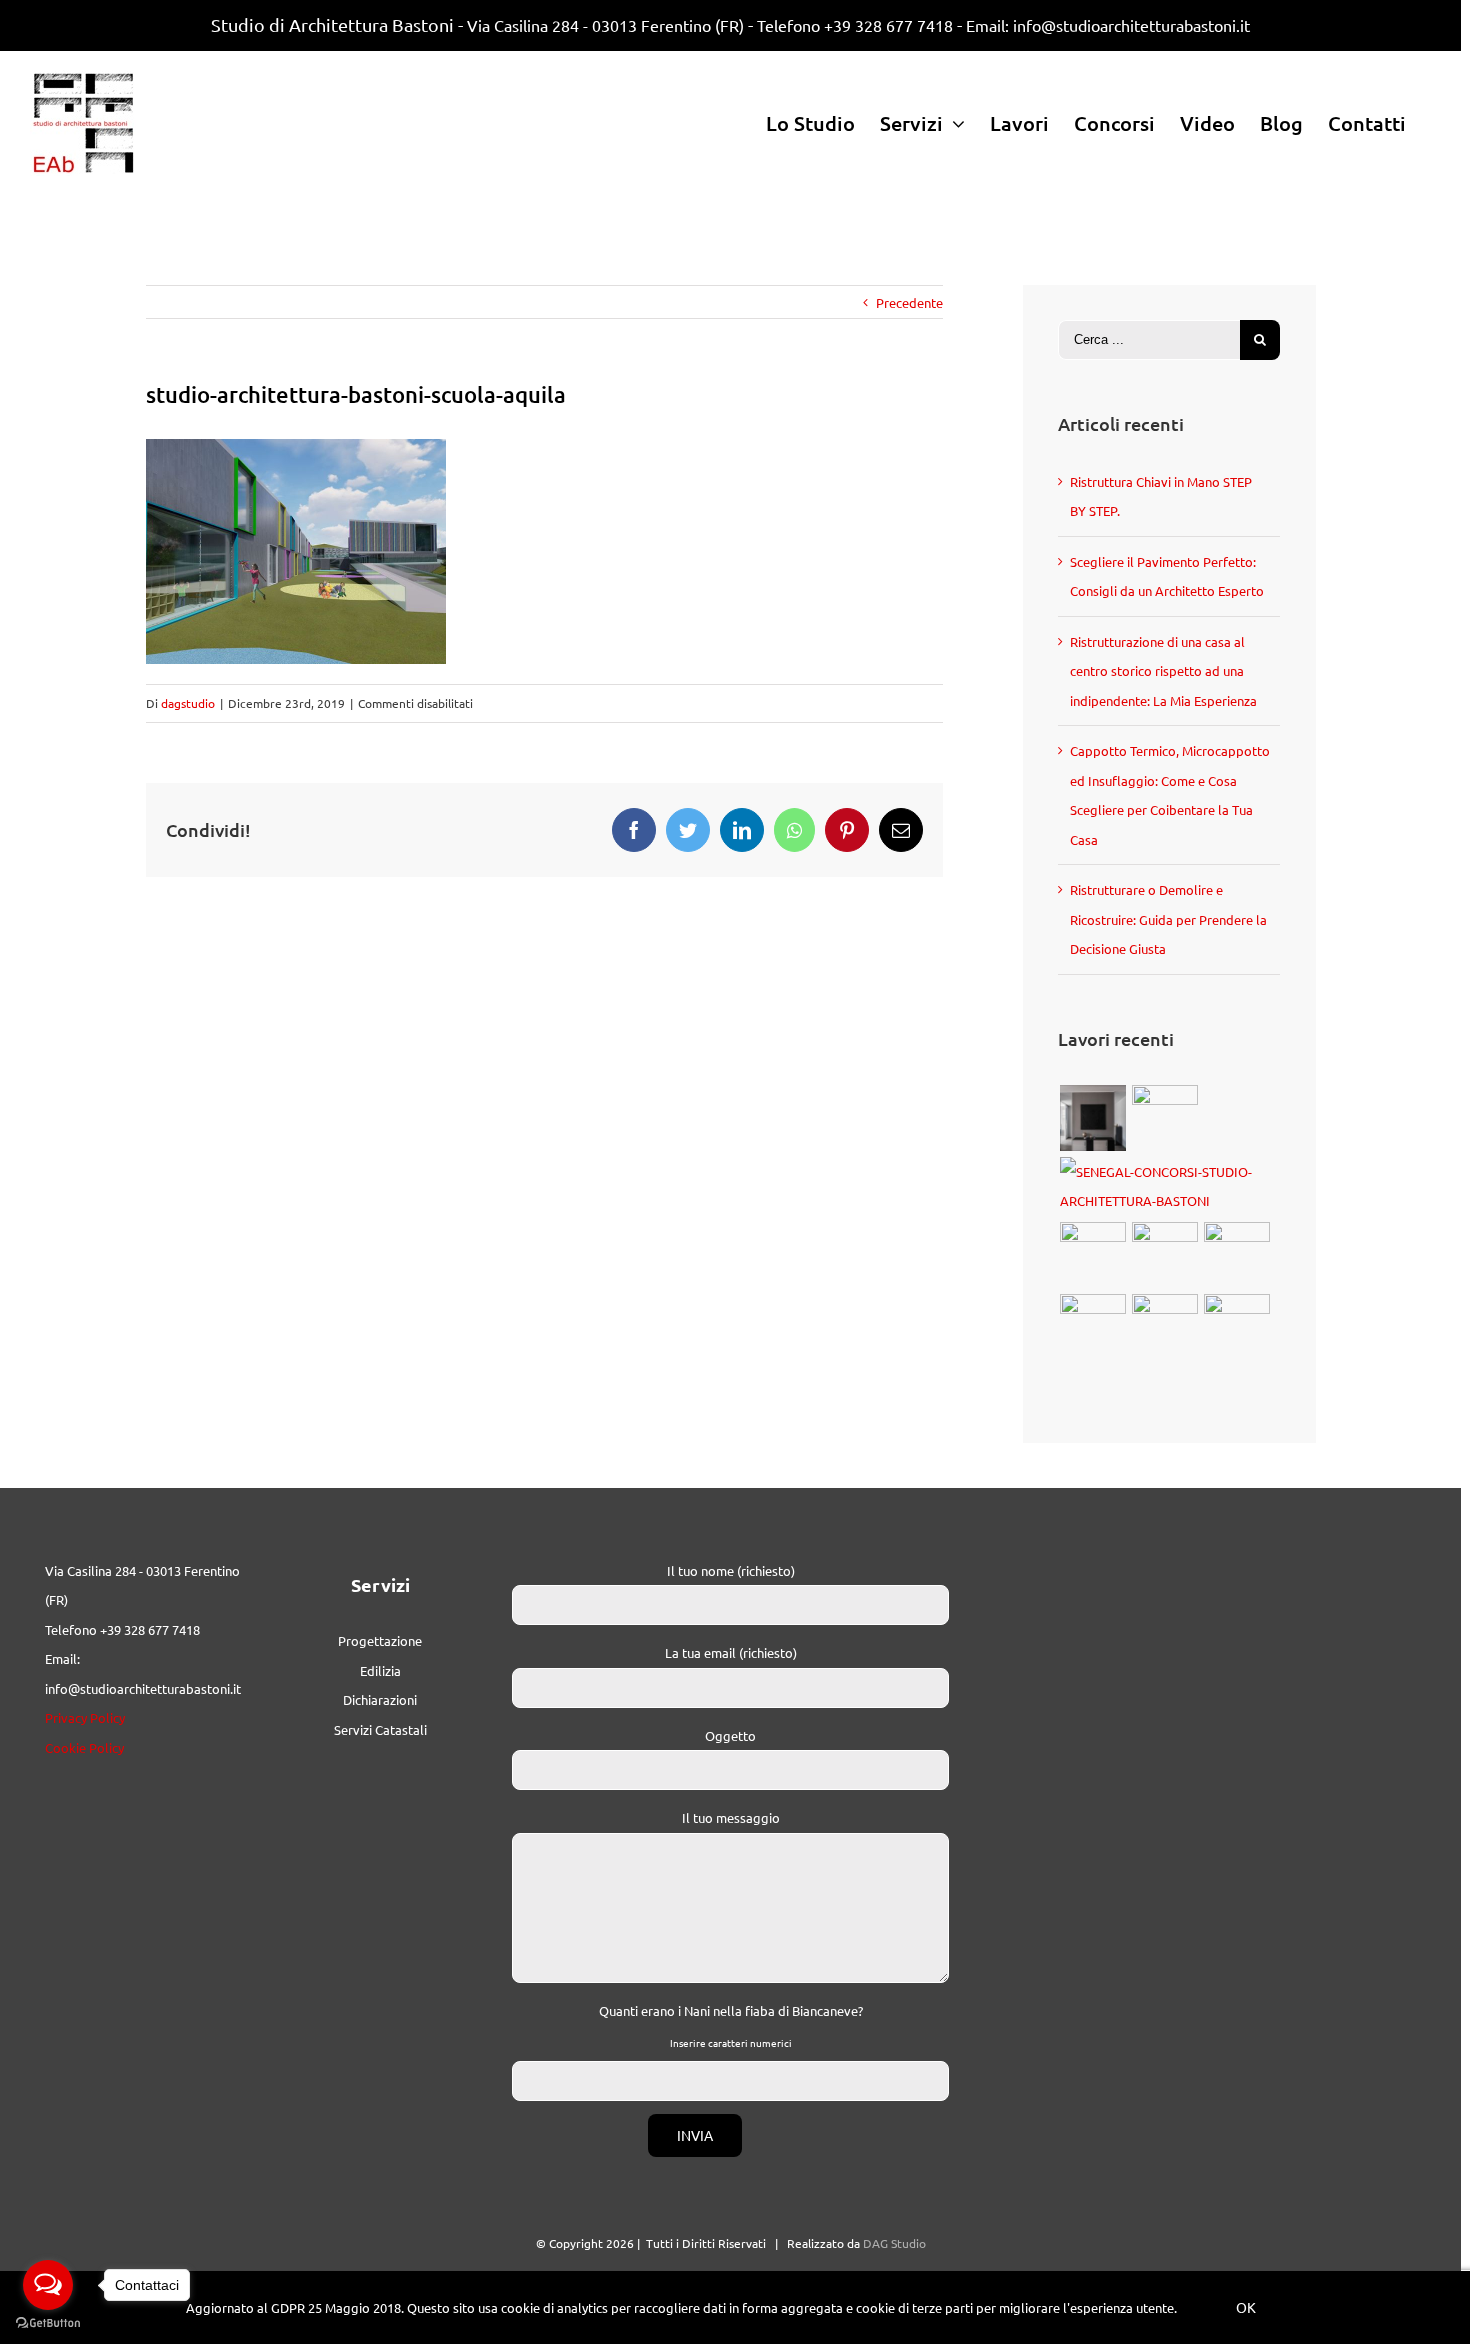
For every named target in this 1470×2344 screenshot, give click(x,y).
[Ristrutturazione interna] (1092, 1327)
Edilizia (380, 1670)
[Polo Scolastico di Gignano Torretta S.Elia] (1236, 1327)
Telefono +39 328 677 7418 (855, 25)
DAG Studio (894, 2243)
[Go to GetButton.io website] (48, 2323)
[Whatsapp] (794, 830)
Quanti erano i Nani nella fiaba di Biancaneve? (731, 2010)
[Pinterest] (847, 830)
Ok (1246, 2307)
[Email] (901, 830)
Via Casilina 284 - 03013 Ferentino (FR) (605, 25)
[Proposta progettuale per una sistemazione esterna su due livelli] (1164, 1327)
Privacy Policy (85, 1717)
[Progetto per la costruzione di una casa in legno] (1164, 1255)
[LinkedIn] (742, 830)
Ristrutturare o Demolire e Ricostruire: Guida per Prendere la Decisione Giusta (1168, 919)
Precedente (909, 302)
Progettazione (380, 1640)
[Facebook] (634, 830)
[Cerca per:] (1149, 337)
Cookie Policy (84, 1747)
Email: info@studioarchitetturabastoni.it (1108, 25)
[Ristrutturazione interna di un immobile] (1236, 1255)
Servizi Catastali (380, 1729)
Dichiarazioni (380, 1699)
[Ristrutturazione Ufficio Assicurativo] (1092, 1118)
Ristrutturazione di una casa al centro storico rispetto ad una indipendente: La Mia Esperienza (1163, 671)
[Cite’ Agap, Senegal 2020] (1169, 1186)
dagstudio (188, 703)
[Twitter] (688, 830)
